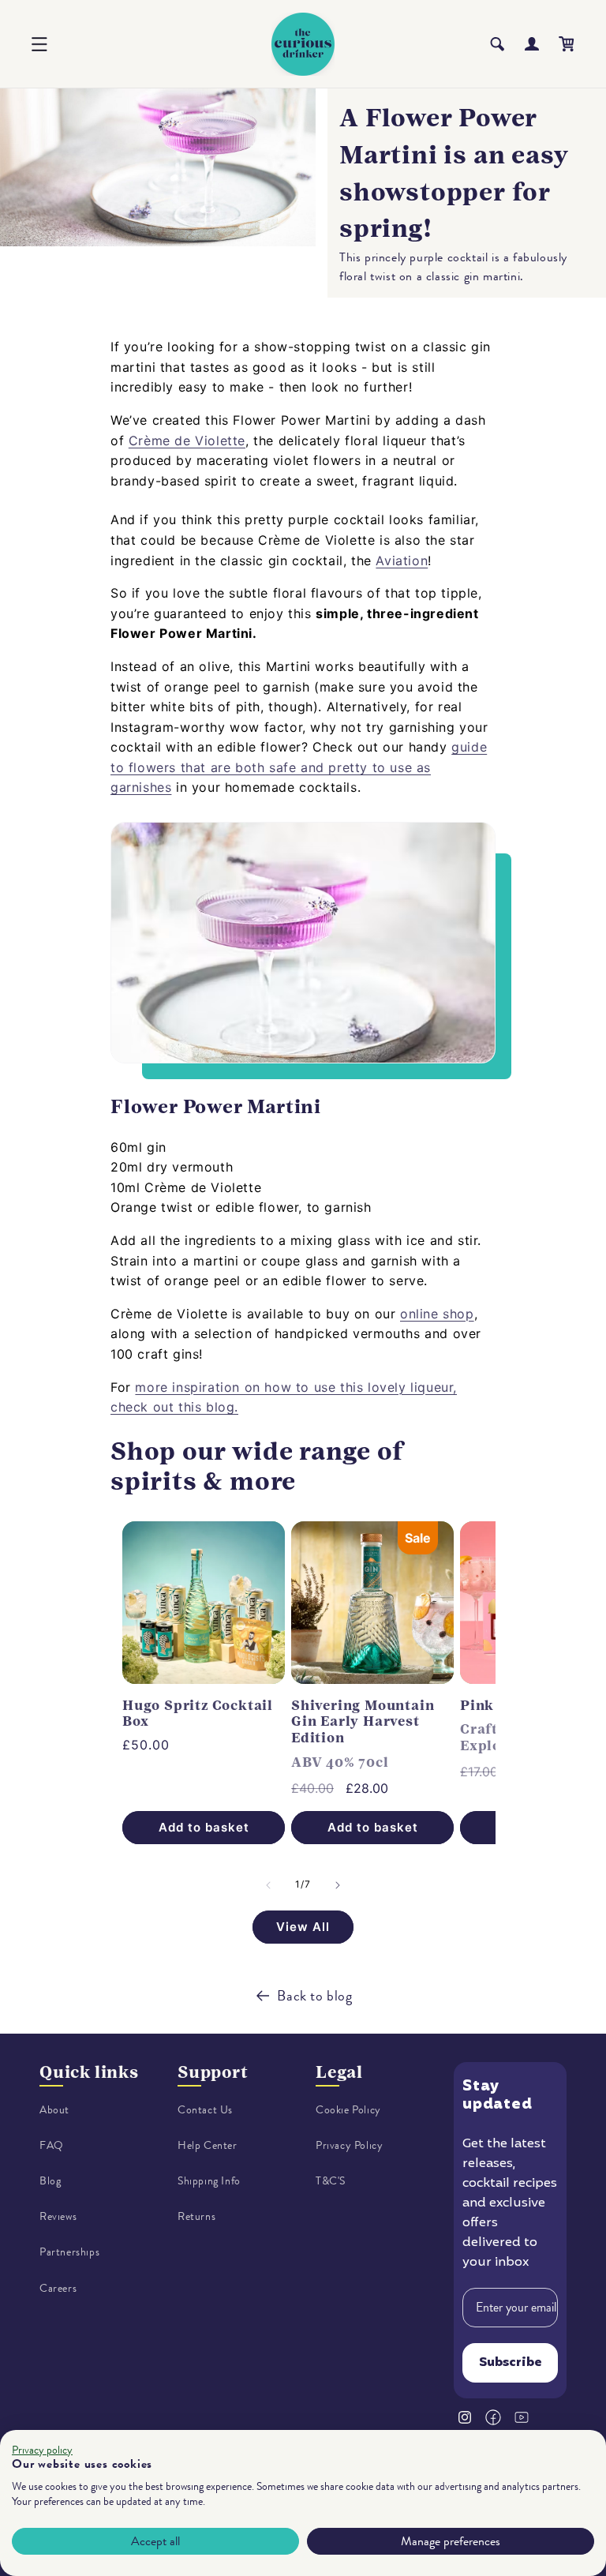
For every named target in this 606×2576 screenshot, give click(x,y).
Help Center (208, 2145)
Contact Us (205, 2110)
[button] (39, 44)
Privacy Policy (349, 2145)
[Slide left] (268, 1885)
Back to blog (314, 1996)
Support (213, 2072)
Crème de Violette (187, 441)
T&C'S (331, 2181)
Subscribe (511, 2363)
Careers (58, 2288)
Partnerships (69, 2252)
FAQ (52, 2145)
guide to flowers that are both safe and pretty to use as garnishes (299, 767)
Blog (50, 2181)
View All (303, 1927)
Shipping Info (209, 2181)
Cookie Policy (348, 2110)
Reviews (58, 2216)
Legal (339, 2072)
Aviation (402, 561)
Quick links (89, 2072)
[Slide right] (338, 1885)
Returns (196, 2216)
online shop (437, 1314)
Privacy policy (42, 2450)
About (54, 2110)
